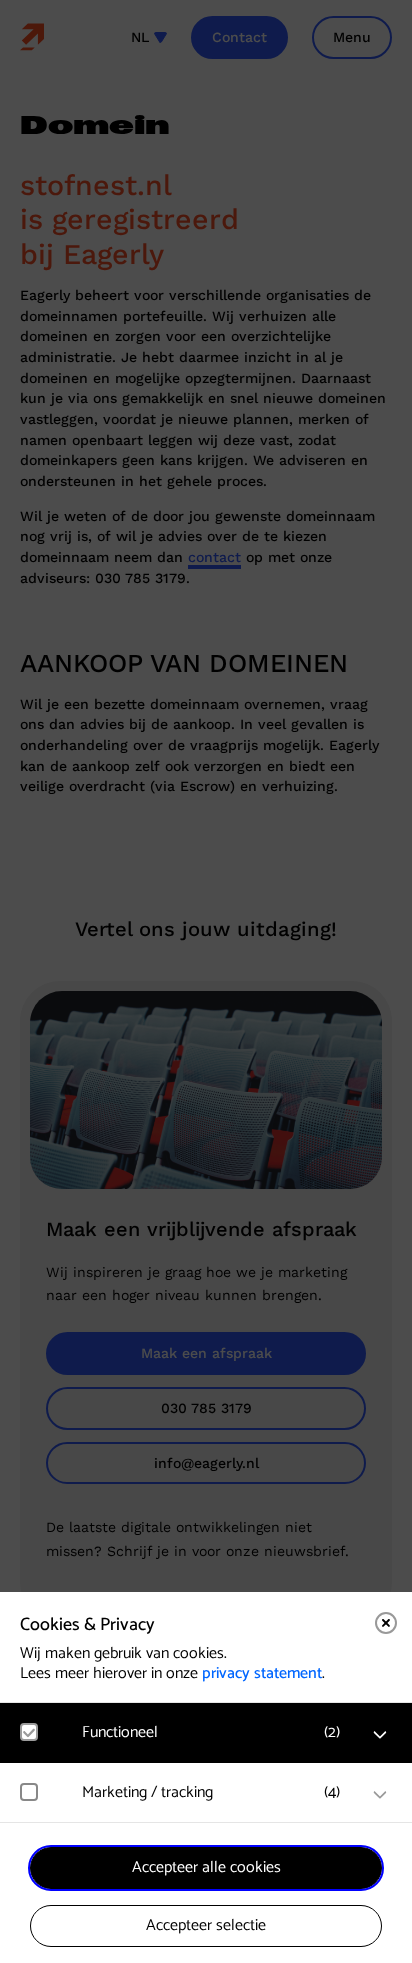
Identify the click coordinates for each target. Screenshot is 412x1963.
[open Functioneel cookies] (380, 1735)
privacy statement (262, 1673)
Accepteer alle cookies (206, 1867)
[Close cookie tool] (386, 1623)
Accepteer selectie (206, 1925)
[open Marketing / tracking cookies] (380, 1795)
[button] (216, 1732)
